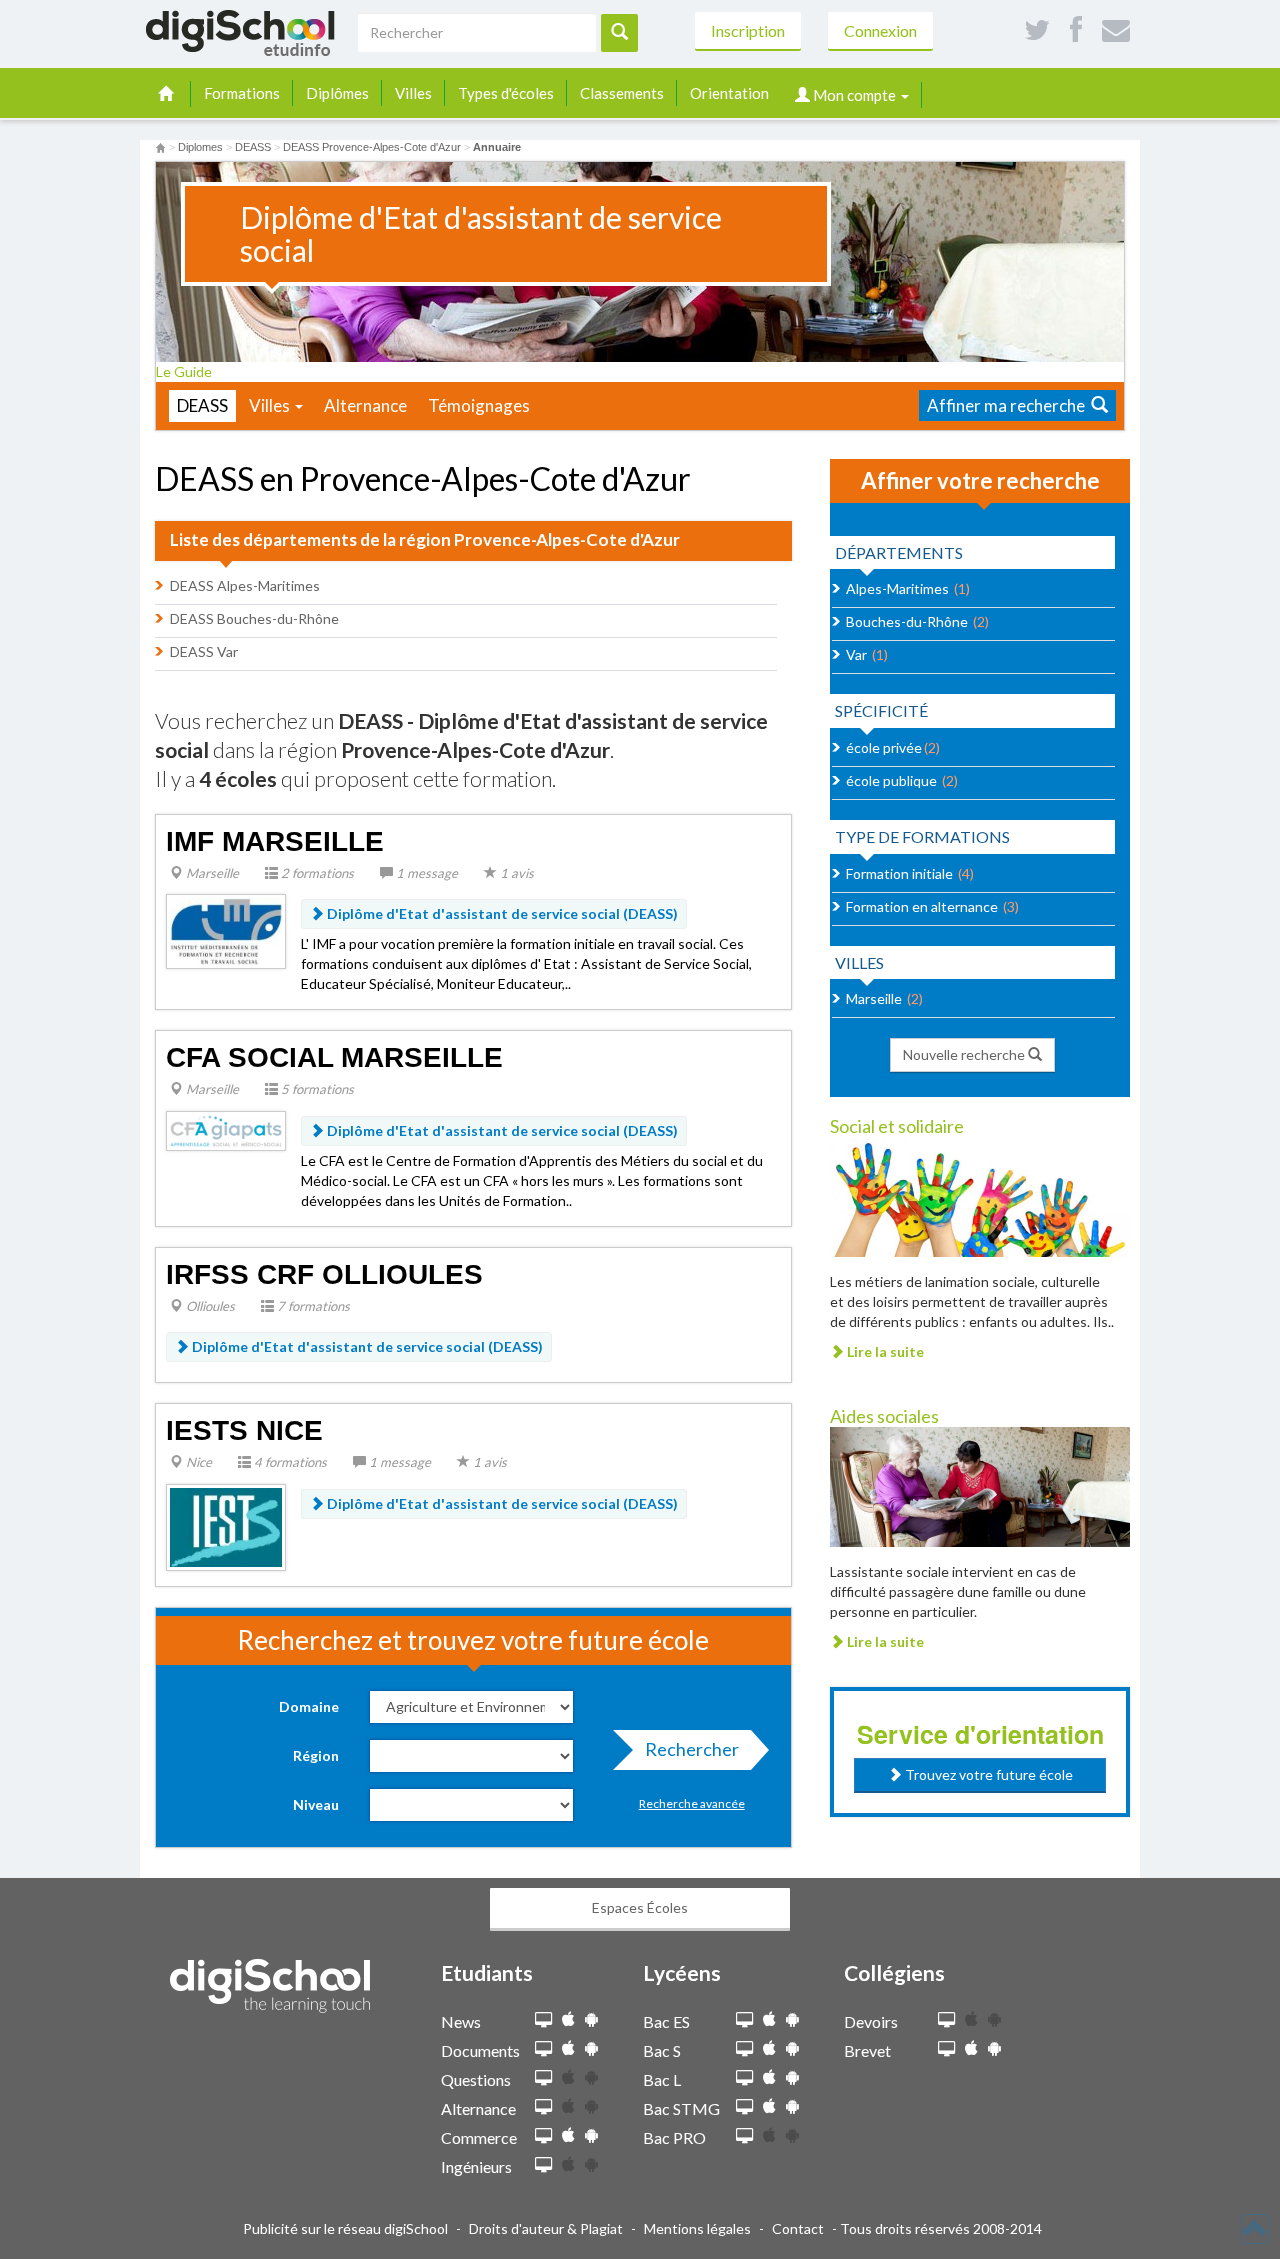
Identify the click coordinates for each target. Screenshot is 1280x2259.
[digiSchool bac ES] (744, 2020)
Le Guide (185, 371)
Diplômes (337, 93)
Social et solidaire (897, 1126)
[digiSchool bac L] (744, 2078)
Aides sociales (884, 1416)
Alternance (365, 405)
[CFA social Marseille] (226, 1128)
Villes (413, 93)
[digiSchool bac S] (744, 2049)
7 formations (312, 1306)
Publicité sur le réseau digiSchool (345, 2228)
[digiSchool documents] (543, 2049)
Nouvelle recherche (965, 1054)
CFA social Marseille (334, 1057)
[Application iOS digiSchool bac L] (769, 2077)
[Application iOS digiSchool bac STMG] (769, 2106)
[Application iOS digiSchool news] (568, 2019)
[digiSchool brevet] (946, 2049)
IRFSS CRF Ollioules (324, 1274)
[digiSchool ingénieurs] (543, 2165)
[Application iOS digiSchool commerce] (568, 2135)
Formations (242, 93)
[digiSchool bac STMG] (744, 2107)
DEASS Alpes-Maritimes (245, 585)
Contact (798, 2228)
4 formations (289, 1462)
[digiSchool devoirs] (946, 2020)
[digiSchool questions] (543, 2078)
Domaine (309, 1706)
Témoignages (479, 405)
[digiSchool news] (543, 2020)
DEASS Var (204, 651)
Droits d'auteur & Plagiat (546, 2228)
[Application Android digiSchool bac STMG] (792, 2106)
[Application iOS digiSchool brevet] (971, 2048)
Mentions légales (697, 2228)
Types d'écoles (506, 93)
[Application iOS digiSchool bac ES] (769, 2019)
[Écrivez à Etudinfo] (1116, 30)
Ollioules (209, 1306)
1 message (425, 873)
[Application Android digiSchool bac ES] (792, 2019)
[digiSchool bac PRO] (744, 2136)
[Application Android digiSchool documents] (591, 2048)
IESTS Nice (244, 1430)
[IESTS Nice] (226, 1525)
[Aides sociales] (980, 1484)
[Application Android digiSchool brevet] (994, 2048)
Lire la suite (884, 1351)
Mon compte (854, 95)
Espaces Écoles (640, 1907)
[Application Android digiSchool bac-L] (792, 2077)
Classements (622, 93)
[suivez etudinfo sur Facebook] (1076, 30)
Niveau (316, 1804)
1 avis (515, 873)
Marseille (211, 873)
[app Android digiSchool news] (591, 2019)
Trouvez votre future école (987, 1774)
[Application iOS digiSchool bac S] (769, 2048)
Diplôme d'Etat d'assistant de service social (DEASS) (501, 913)
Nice (197, 1462)
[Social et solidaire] (980, 1195)
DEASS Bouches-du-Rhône (254, 618)
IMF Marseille (275, 841)
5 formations (316, 1089)
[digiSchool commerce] (543, 2136)
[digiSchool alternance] (543, 2107)
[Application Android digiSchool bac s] (792, 2048)
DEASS (202, 405)
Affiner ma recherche (1009, 405)
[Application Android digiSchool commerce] (591, 2135)
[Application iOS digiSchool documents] (568, 2048)
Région (316, 1755)
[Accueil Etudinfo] (160, 147)
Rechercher (692, 1749)
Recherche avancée (692, 1803)
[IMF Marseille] (226, 929)
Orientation (729, 93)
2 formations (316, 873)
